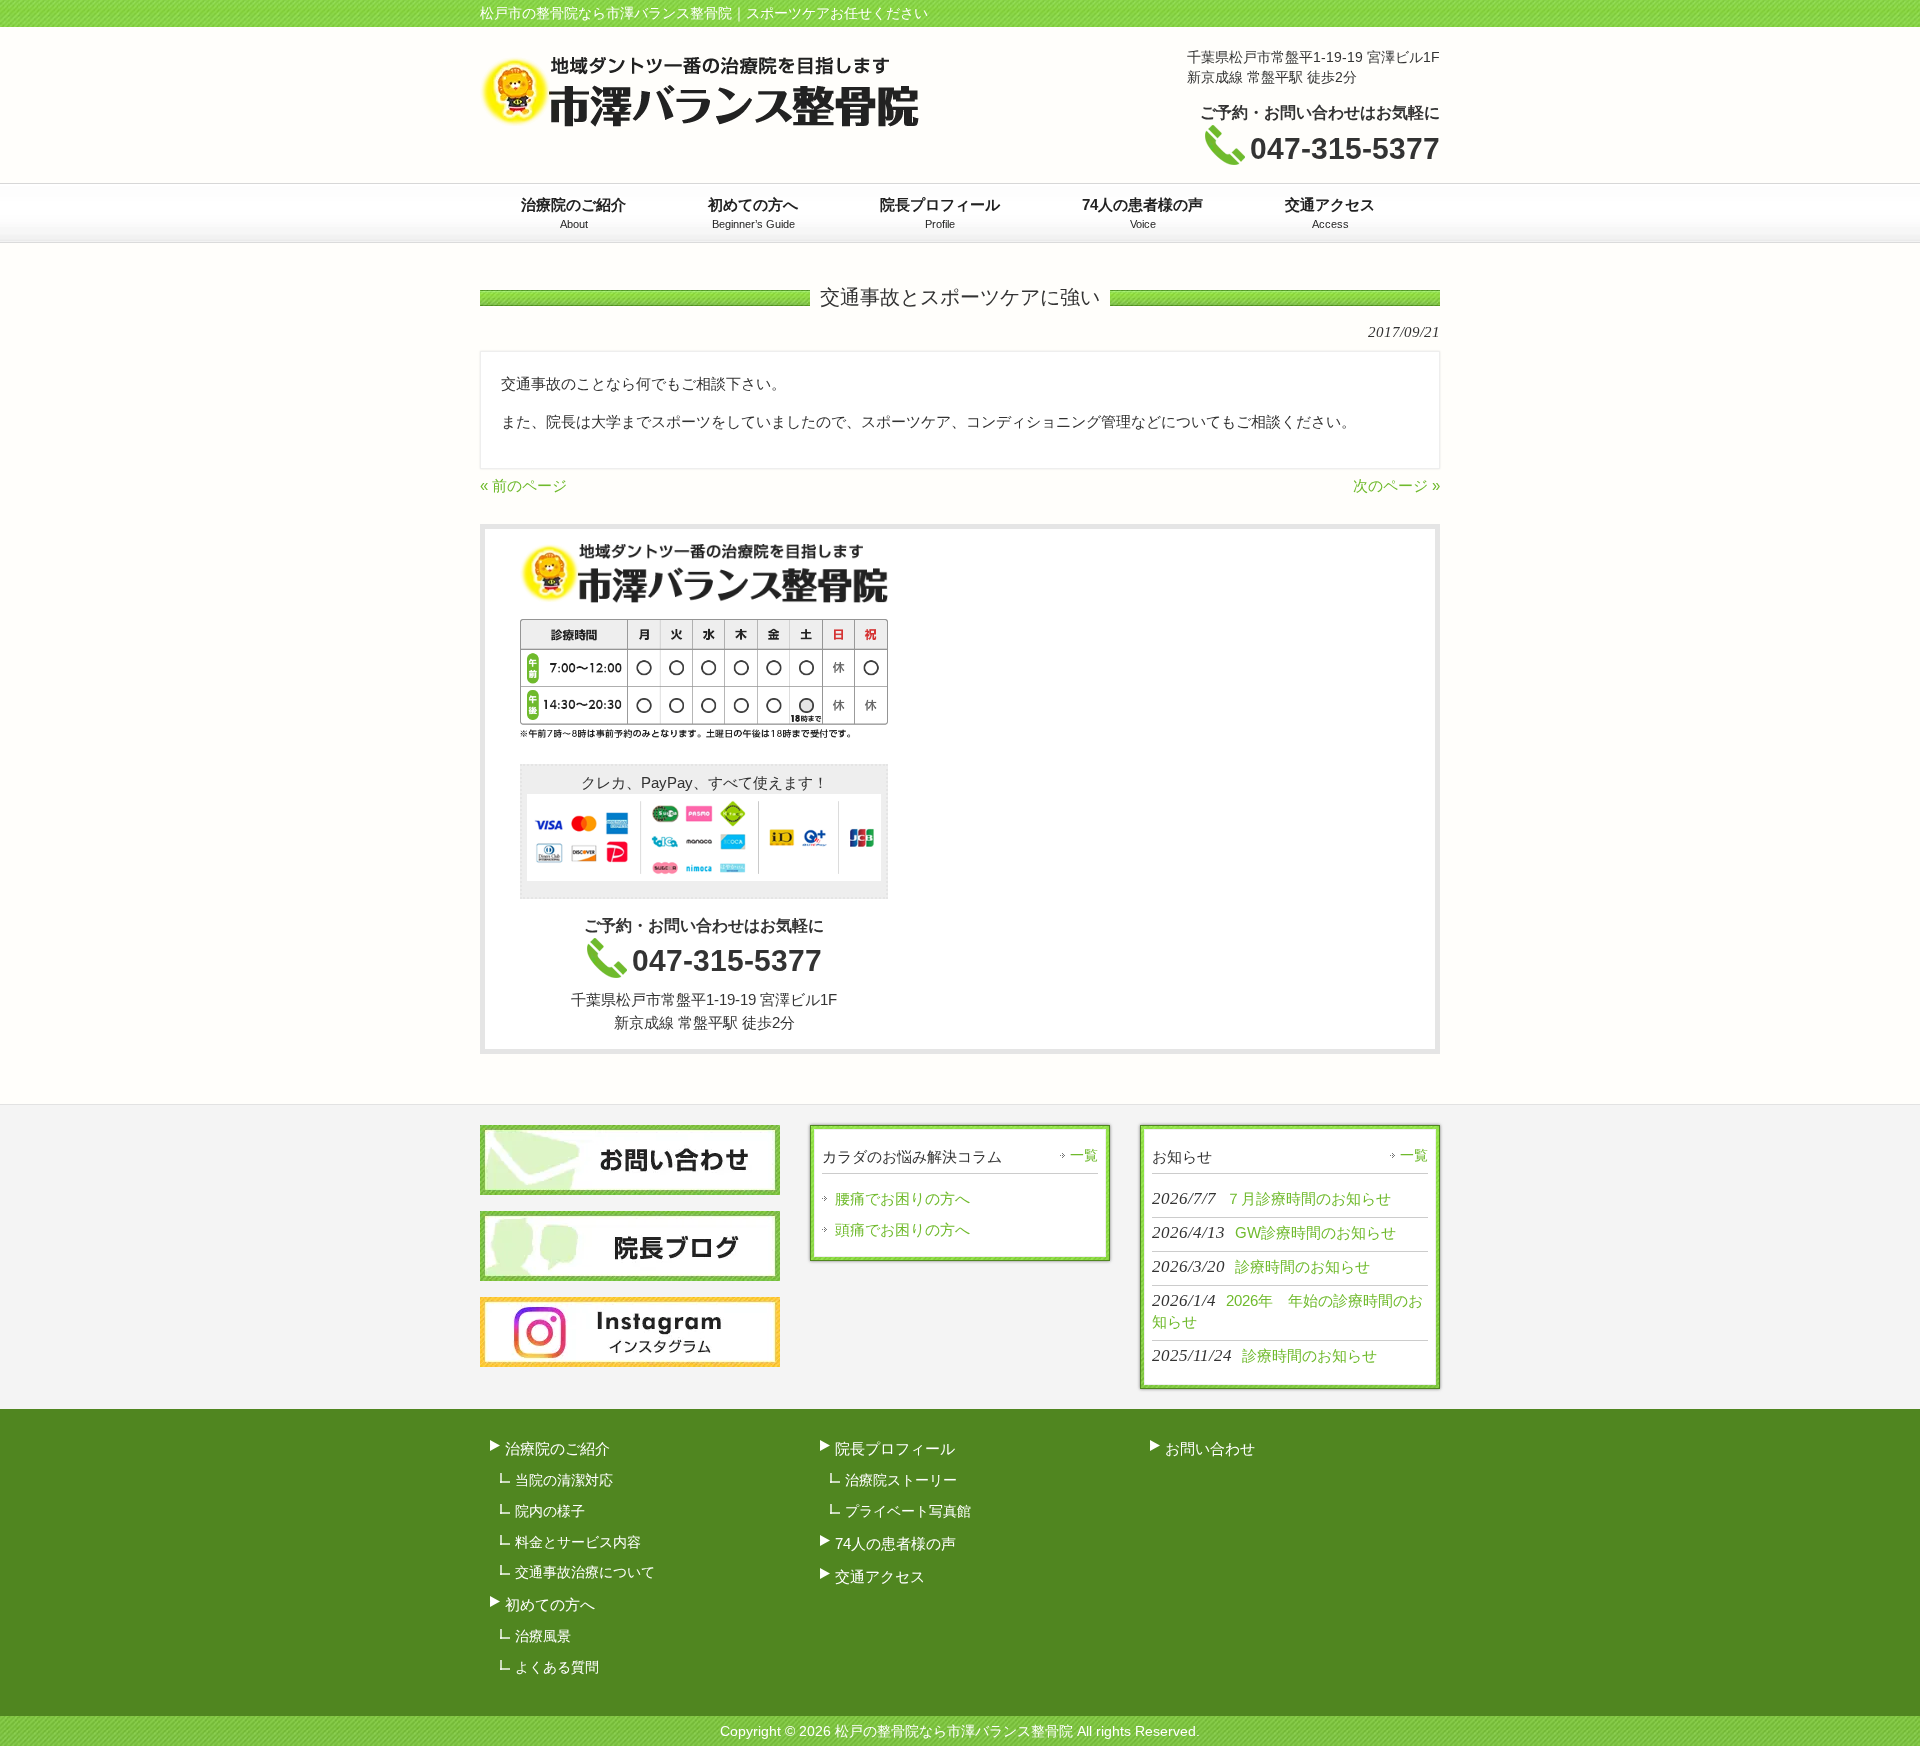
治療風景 (543, 1636)
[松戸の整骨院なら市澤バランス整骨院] (699, 118)
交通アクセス (880, 1576)
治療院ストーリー (901, 1480)
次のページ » (1396, 485)
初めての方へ (550, 1604)
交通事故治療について (585, 1572)
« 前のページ (523, 485)
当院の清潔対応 (564, 1480)
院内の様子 (550, 1511)
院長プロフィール (895, 1448)
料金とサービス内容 (578, 1542)
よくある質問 (557, 1667)
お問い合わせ (1210, 1448)
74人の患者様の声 (895, 1543)
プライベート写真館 (908, 1511)
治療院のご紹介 (557, 1448)
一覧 (1084, 1155)
